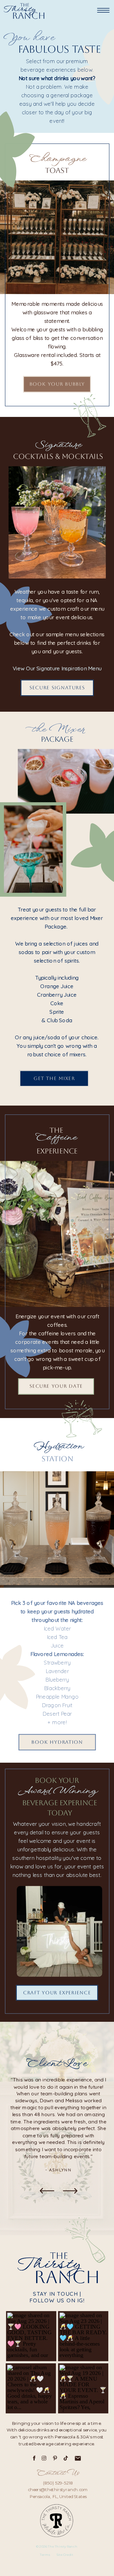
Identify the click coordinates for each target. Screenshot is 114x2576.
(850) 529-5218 (58, 2483)
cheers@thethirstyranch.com (58, 2490)
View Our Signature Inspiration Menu (57, 668)
